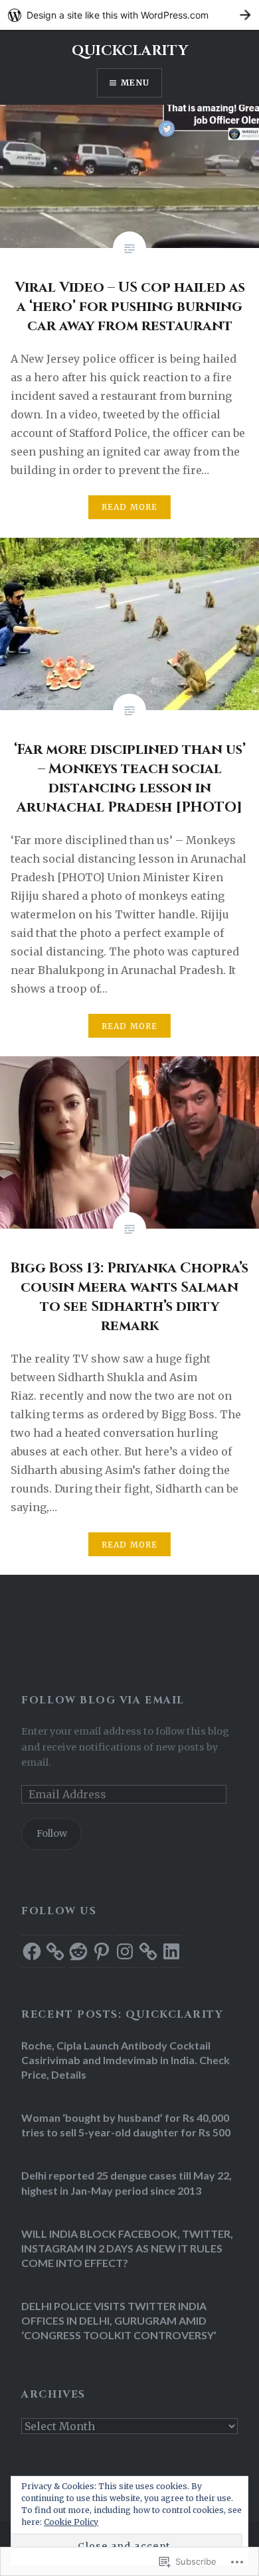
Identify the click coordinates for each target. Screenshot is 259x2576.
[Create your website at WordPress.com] (129, 15)
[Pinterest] (102, 1951)
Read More (130, 507)
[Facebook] (32, 1951)
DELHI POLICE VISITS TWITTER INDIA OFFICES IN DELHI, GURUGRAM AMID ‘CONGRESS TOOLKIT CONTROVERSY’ (119, 2320)
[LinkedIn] (171, 1951)
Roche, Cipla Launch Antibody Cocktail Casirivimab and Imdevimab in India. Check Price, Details (126, 2060)
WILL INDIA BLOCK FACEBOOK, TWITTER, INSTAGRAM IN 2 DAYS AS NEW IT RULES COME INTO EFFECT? (127, 2248)
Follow (52, 1833)
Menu (135, 83)
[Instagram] (125, 1951)
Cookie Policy (71, 2522)
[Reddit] (78, 1951)
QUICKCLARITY (130, 51)
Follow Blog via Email (103, 1700)
